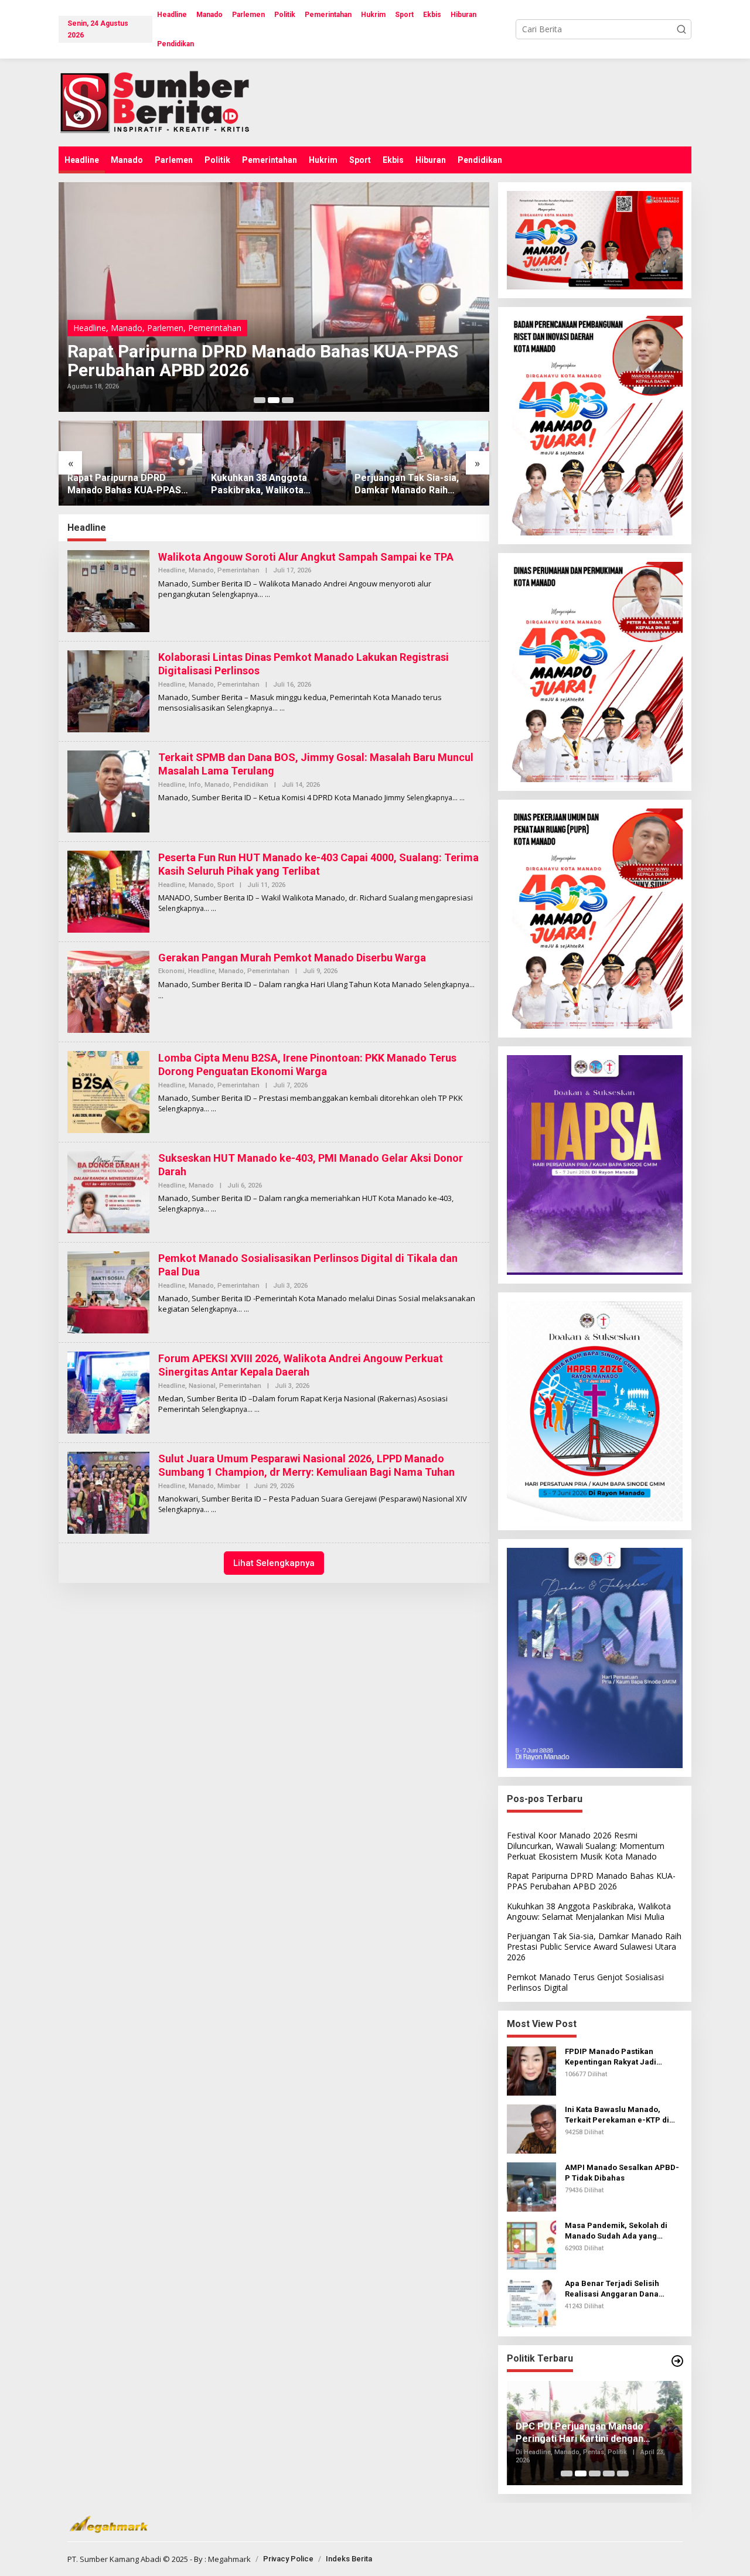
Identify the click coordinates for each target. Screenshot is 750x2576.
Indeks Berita (349, 2559)
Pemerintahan (174, 328)
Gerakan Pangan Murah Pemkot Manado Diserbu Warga (292, 958)
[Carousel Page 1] (260, 400)
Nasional (202, 1386)
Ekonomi (171, 971)
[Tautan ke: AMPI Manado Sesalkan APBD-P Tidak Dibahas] (531, 2186)
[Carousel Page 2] (274, 400)
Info (195, 785)
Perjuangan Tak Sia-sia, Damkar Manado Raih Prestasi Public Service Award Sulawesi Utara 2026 (271, 485)
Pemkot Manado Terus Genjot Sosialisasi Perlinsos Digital (417, 485)
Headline (90, 328)
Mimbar (229, 1486)
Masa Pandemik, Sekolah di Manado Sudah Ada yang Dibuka (616, 2231)
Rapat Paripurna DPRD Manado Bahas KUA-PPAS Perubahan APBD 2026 (591, 1881)
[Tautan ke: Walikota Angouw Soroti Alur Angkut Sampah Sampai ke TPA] (108, 590)
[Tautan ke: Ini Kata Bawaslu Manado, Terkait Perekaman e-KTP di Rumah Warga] (531, 2128)
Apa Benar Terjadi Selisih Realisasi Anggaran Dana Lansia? (612, 2289)
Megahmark (229, 2559)
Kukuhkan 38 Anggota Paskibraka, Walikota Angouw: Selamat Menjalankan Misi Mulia (241, 361)
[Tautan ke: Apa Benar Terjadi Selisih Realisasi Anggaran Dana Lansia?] (531, 2302)
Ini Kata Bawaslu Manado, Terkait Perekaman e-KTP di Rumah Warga (617, 2115)
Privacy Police (288, 2559)
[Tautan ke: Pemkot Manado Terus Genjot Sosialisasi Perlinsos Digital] (417, 463)
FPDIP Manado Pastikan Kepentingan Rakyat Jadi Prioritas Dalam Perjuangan (617, 2057)
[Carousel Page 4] (609, 2473)
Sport (226, 885)
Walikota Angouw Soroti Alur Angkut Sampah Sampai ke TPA (306, 557)
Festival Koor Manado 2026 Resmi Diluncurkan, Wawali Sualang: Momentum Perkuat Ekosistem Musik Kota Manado (586, 1846)
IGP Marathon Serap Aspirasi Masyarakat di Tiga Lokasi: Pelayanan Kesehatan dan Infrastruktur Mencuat (579, 2433)
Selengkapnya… (238, 594)
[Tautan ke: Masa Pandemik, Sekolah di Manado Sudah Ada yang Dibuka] (531, 2244)
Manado (127, 328)
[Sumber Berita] (166, 102)
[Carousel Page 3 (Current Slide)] (288, 400)
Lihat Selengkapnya (274, 1563)
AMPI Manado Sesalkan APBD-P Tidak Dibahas (622, 2173)
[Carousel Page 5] (623, 2473)
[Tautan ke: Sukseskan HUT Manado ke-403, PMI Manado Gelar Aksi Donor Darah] (108, 1191)
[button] (681, 29)
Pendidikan (251, 785)
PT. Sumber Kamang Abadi (114, 2559)
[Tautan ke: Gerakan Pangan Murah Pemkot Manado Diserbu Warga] (108, 991)
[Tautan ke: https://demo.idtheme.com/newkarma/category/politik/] (677, 2361)
